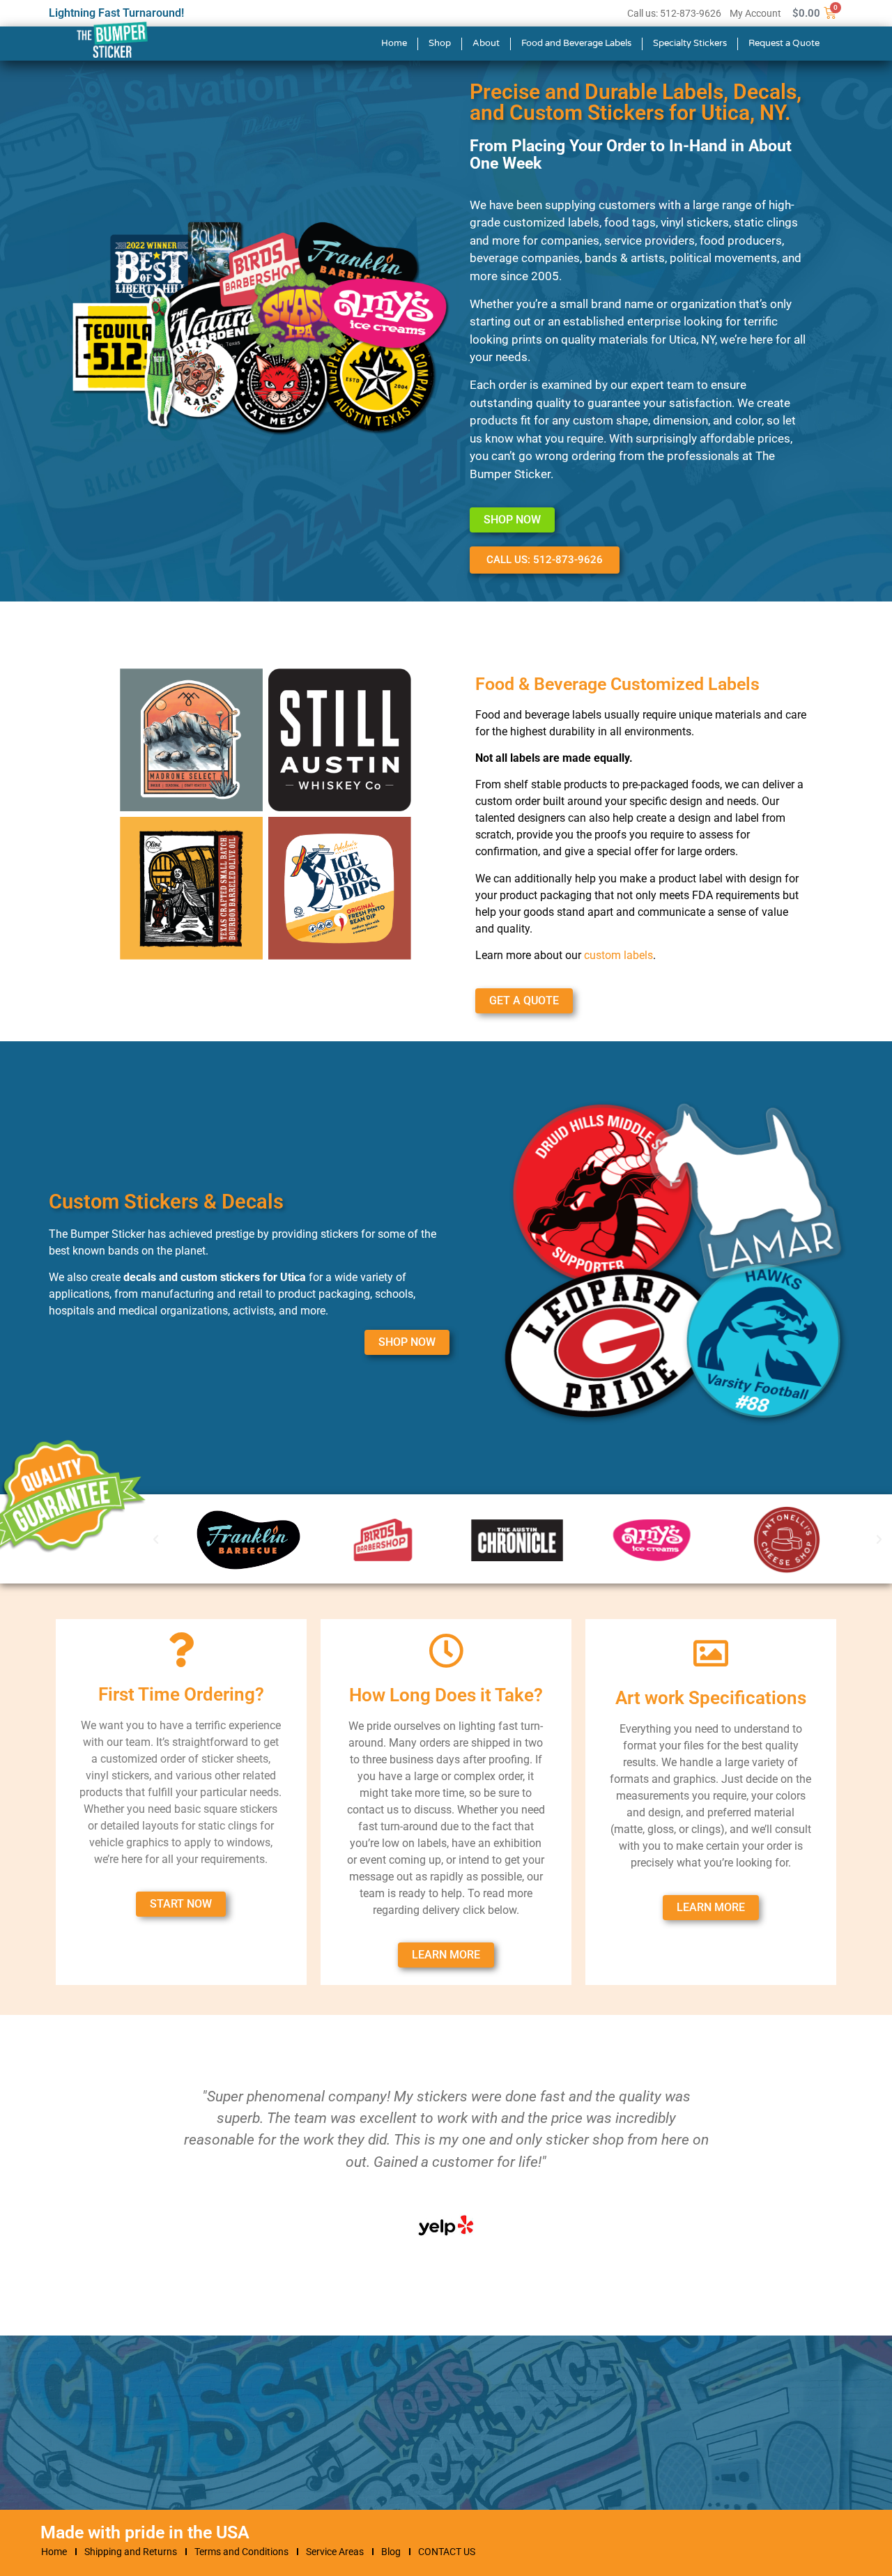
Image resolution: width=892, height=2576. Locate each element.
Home (394, 43)
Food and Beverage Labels (576, 43)
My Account (755, 13)
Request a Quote (784, 43)
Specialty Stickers (690, 43)
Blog (391, 2552)
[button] (879, 1539)
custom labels (618, 955)
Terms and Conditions (241, 2552)
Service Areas (335, 2552)
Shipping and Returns (131, 2552)
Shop (440, 43)
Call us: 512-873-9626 (674, 13)
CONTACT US (447, 2552)
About (486, 43)
